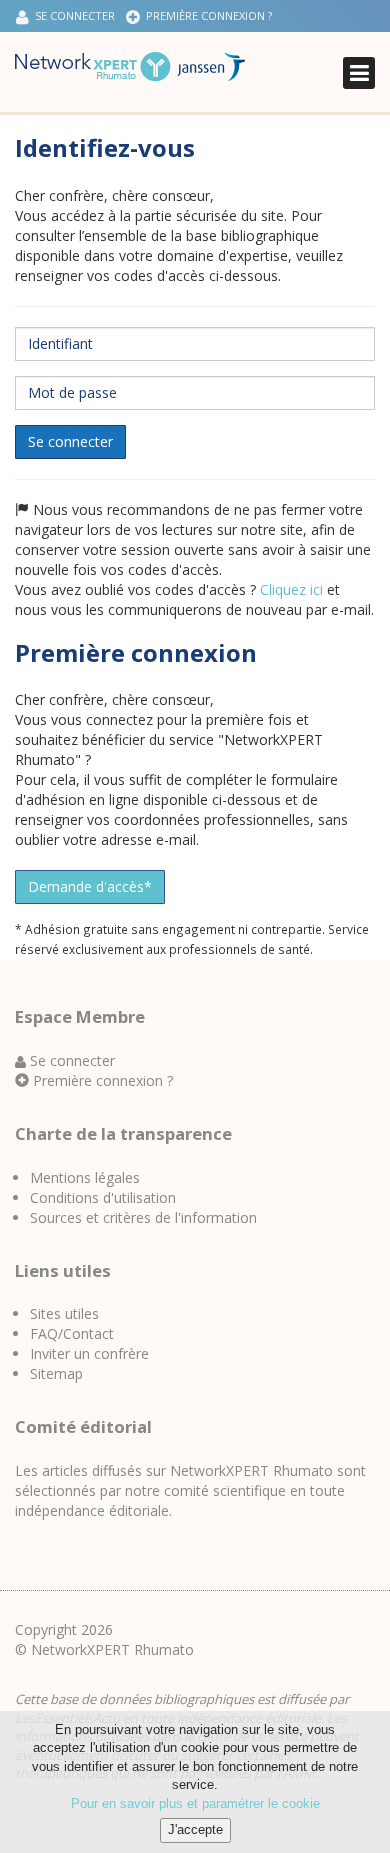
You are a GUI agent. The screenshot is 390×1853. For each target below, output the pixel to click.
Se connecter (70, 441)
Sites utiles (64, 1313)
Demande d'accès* (90, 886)
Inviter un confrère (89, 1353)
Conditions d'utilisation (103, 1197)
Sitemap (56, 1373)
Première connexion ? (206, 15)
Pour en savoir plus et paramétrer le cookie (195, 1803)
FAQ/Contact (72, 1333)
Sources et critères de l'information (143, 1217)
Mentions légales (85, 1177)
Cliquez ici (291, 589)
